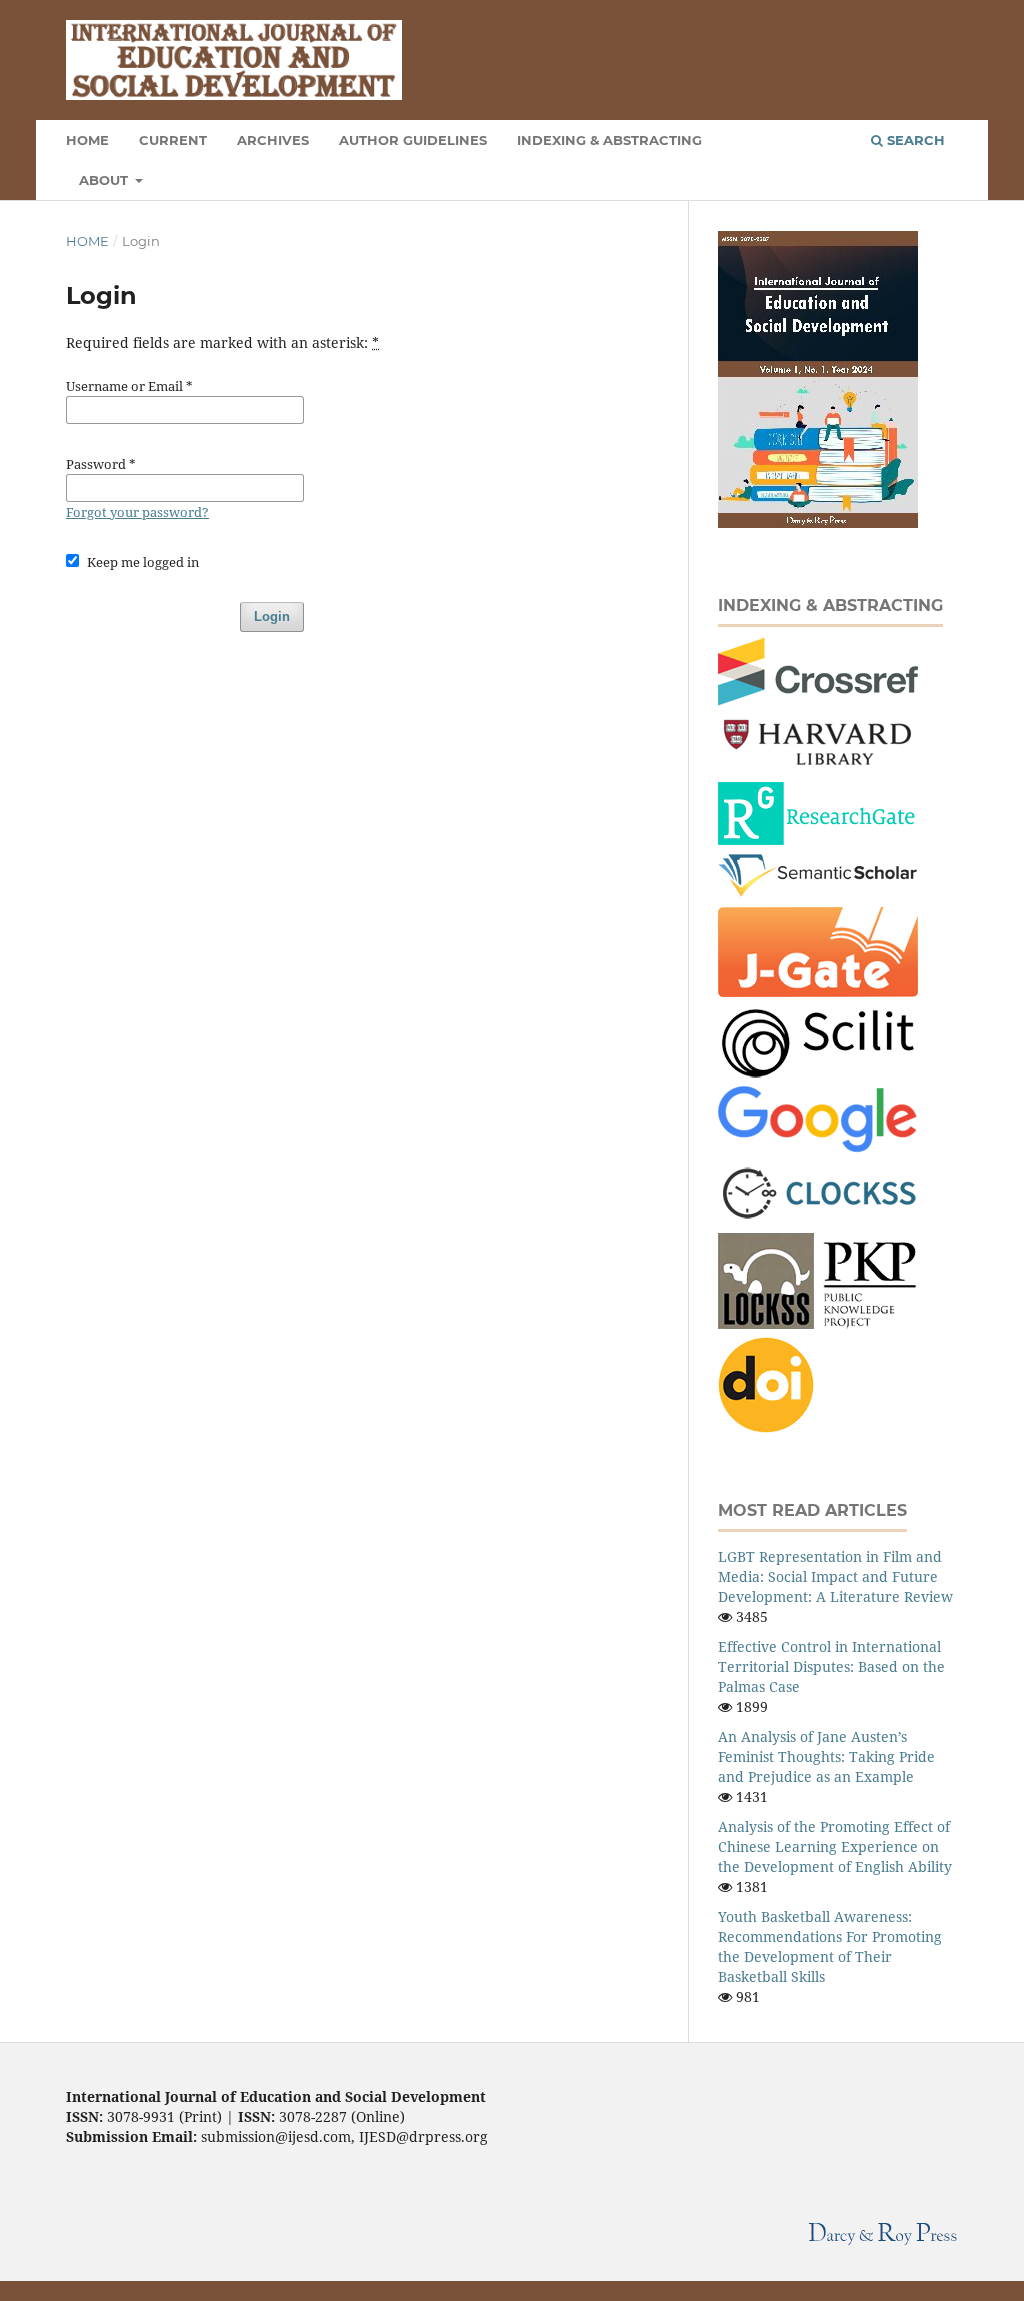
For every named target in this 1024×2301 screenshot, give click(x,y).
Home (87, 241)
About (105, 180)
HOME (87, 140)
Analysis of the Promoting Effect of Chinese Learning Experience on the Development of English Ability (835, 1846)
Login (272, 616)
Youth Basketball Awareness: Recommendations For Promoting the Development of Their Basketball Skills (830, 1946)
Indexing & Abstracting (609, 140)
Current (173, 140)
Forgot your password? (137, 512)
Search (914, 140)
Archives (273, 140)
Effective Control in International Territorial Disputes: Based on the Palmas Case (831, 1666)
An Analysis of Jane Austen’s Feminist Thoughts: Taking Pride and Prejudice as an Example (826, 1756)
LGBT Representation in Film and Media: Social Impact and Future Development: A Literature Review (835, 1576)
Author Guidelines (413, 140)
